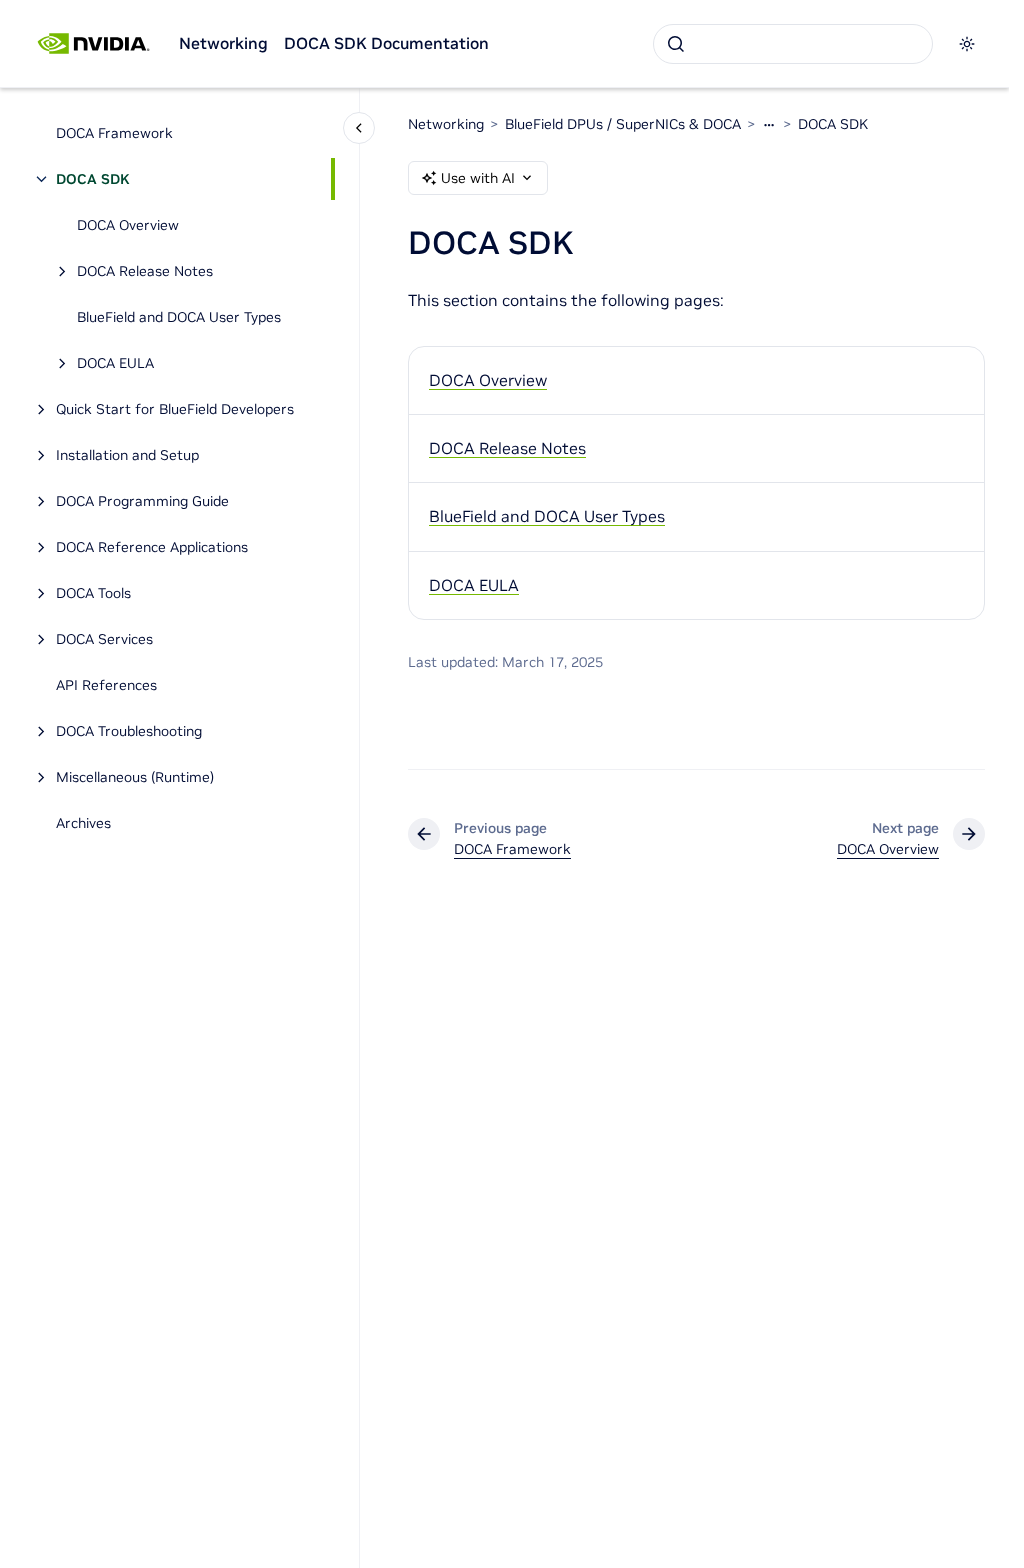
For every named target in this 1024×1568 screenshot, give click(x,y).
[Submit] (676, 44)
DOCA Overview (128, 225)
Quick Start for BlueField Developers (175, 409)
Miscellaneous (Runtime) (135, 777)
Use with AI (478, 178)
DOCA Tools (93, 593)
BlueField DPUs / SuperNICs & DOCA (623, 124)
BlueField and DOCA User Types (179, 317)
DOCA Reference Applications (152, 547)
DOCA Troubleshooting (129, 731)
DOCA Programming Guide (142, 501)
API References (106, 685)
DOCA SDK (92, 179)
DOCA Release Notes (145, 271)
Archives (83, 823)
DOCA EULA (115, 363)
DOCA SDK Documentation (386, 43)
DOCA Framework (114, 133)
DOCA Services (104, 639)
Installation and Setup (127, 455)
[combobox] (793, 44)
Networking (223, 43)
